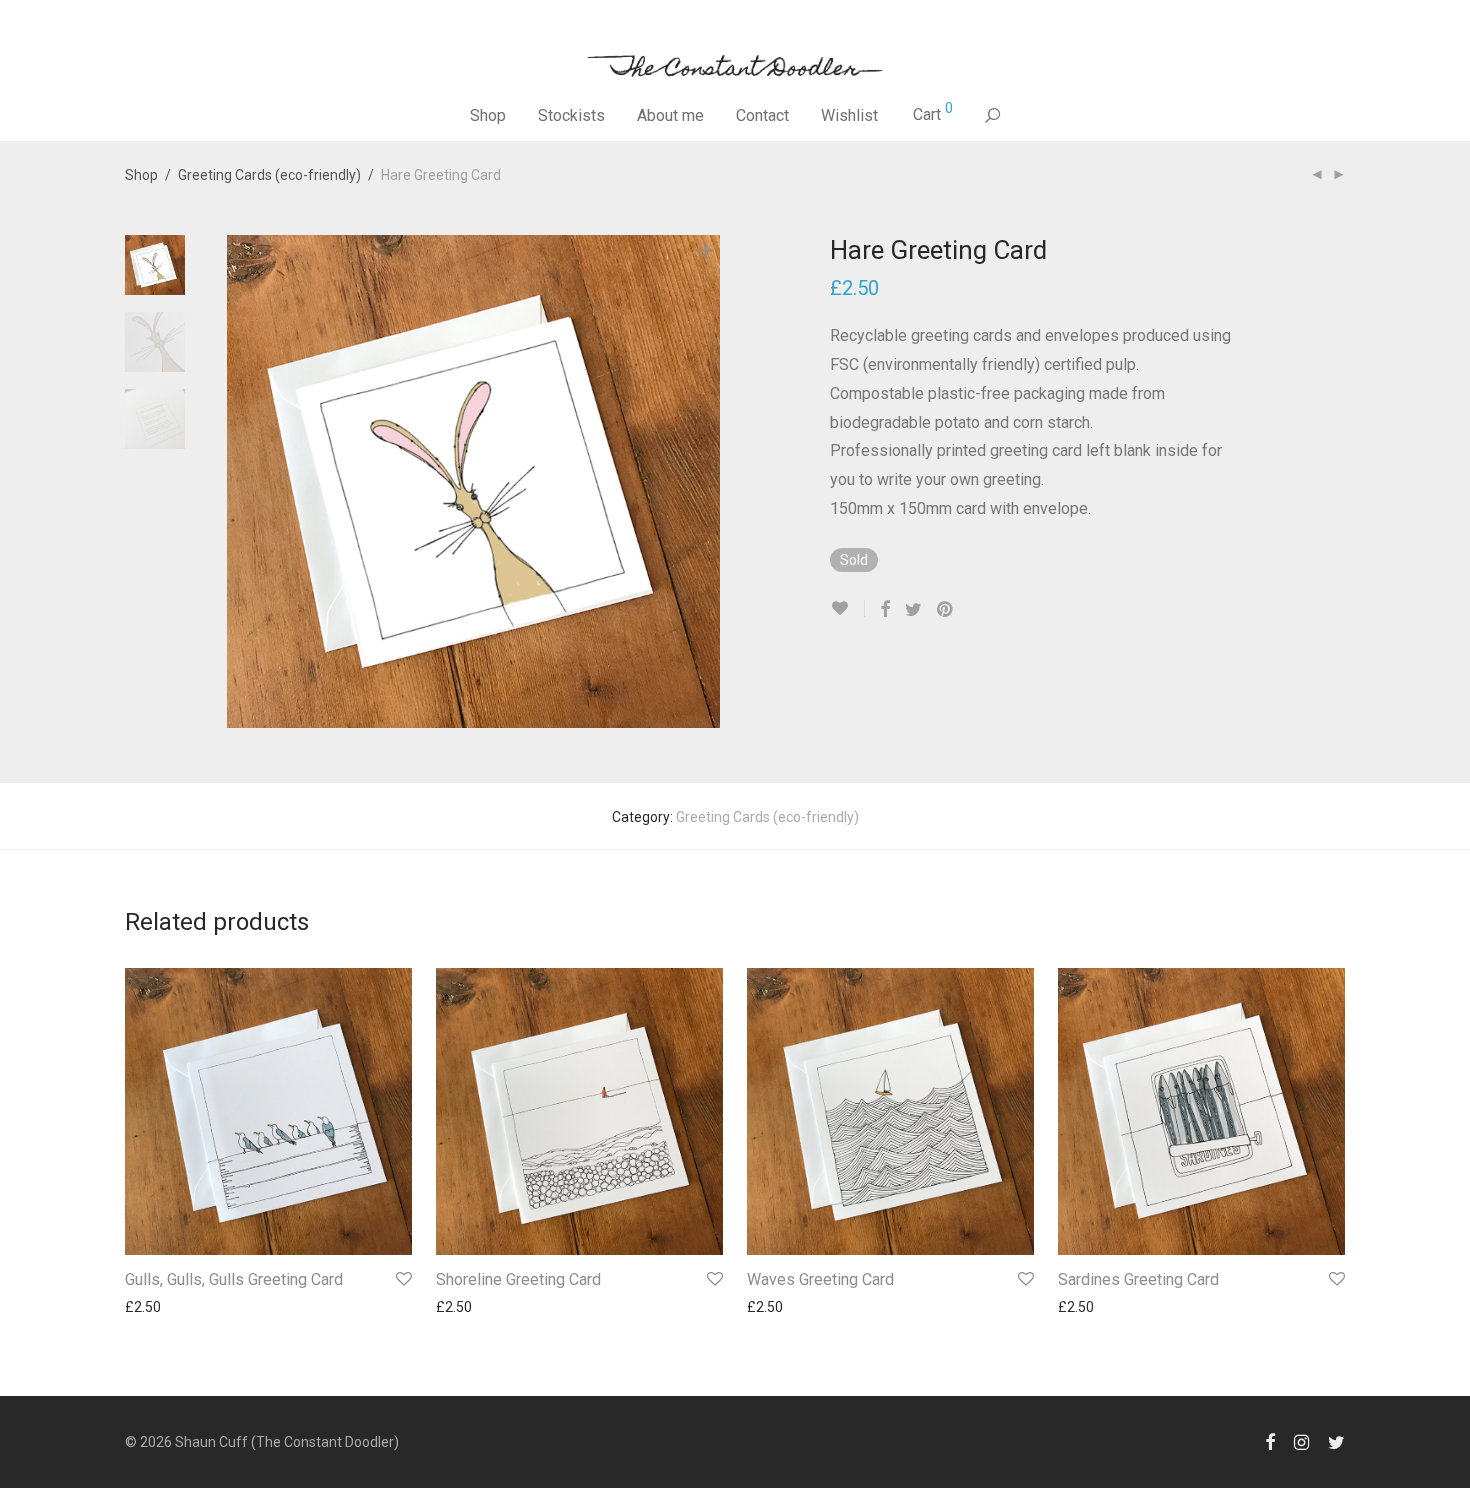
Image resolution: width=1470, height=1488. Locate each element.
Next (709, 482)
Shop (488, 115)
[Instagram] (1301, 1441)
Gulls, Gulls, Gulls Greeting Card (234, 1279)
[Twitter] (1336, 1441)
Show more (151, 1307)
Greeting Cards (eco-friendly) (269, 175)
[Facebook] (1270, 1441)
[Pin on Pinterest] (946, 610)
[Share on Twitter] (913, 610)
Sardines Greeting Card (1138, 1279)
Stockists (571, 115)
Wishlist (849, 115)
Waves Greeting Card (820, 1279)
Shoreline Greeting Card (518, 1279)
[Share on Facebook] (885, 610)
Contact (762, 115)
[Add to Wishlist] (847, 608)
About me (670, 115)
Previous (239, 482)
